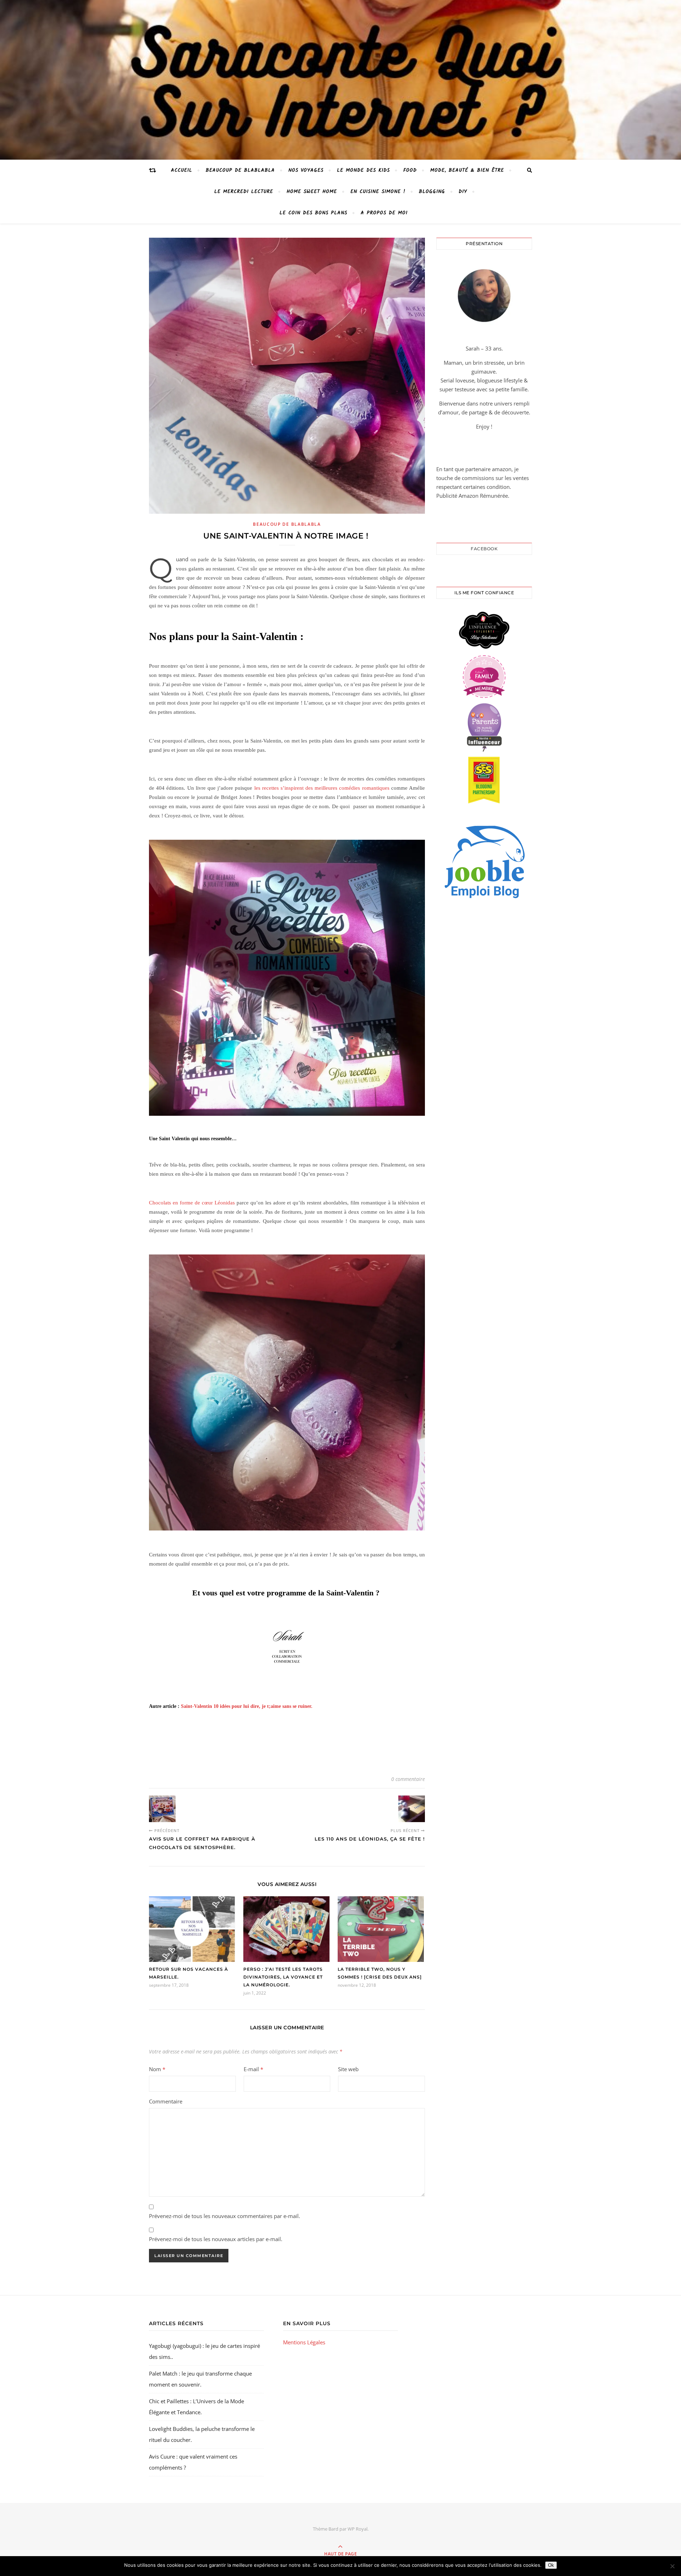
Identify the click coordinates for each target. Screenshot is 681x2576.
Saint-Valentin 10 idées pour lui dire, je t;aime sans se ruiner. (247, 1706)
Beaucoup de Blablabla (240, 170)
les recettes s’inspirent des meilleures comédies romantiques (322, 788)
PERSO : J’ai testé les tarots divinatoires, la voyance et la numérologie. (283, 1977)
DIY (463, 192)
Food (410, 170)
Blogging (432, 192)
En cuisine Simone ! (378, 192)
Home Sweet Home (312, 192)
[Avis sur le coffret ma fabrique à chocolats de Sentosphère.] (162, 1809)
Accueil (182, 170)
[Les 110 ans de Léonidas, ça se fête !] (412, 1809)
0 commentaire (408, 1779)
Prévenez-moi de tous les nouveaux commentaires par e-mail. (225, 2216)
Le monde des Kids (363, 170)
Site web (348, 2069)
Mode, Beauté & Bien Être (467, 170)
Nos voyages (306, 170)
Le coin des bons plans (313, 213)
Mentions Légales (304, 2342)
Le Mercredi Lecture (244, 192)
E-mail (253, 2069)
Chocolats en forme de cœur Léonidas (192, 1203)
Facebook (484, 549)
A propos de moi (384, 213)
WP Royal (358, 2529)
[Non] (672, 2566)
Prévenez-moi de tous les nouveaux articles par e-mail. (216, 2239)
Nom (157, 2069)
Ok (551, 2565)
